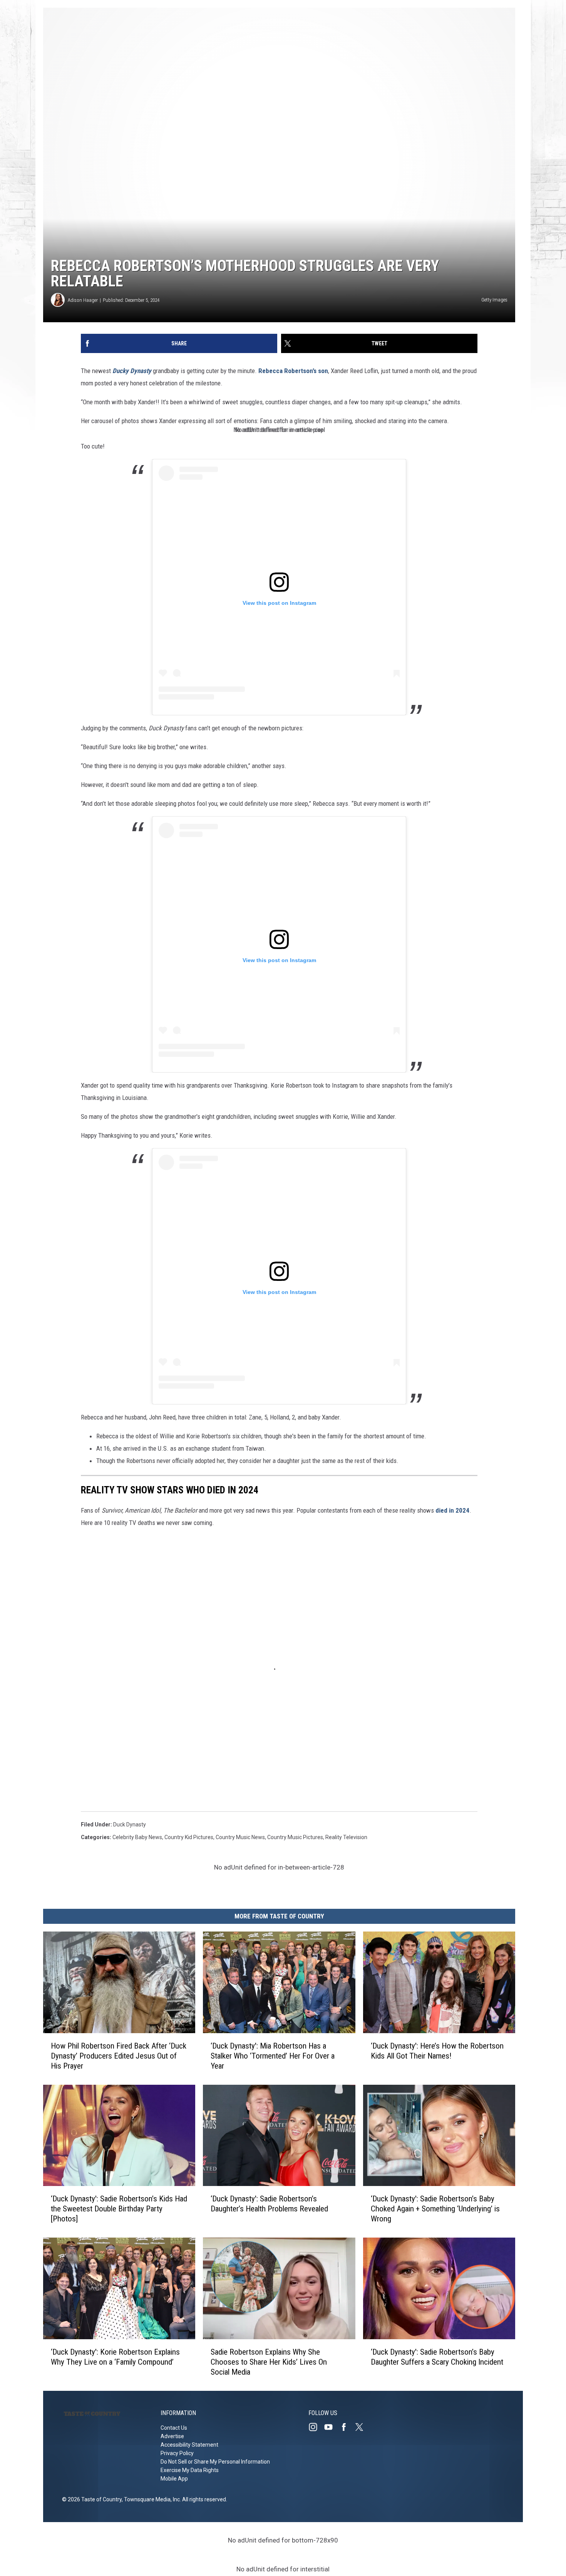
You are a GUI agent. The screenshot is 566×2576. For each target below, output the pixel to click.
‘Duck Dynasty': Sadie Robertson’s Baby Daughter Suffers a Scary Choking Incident (437, 2357)
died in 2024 (452, 1510)
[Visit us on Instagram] (316, 2427)
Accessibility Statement (189, 2445)
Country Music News (240, 1837)
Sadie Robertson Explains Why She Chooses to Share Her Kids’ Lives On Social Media (269, 2362)
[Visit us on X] (362, 2427)
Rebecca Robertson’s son (293, 371)
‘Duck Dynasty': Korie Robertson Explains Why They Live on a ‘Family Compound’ (115, 2357)
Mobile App (174, 2479)
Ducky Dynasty (132, 371)
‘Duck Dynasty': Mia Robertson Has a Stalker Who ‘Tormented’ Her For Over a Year (273, 2055)
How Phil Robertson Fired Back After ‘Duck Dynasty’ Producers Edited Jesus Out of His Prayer (119, 2055)
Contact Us (174, 2428)
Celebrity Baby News (137, 1837)
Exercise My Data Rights (190, 2470)
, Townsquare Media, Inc (151, 2499)
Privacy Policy (177, 2453)
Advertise (172, 2436)
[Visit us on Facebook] (347, 2427)
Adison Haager (83, 300)
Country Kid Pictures (189, 1837)
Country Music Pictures (295, 1837)
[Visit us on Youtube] (332, 2427)
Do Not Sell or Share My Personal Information (215, 2462)
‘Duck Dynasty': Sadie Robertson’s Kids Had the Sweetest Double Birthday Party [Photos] (119, 2209)
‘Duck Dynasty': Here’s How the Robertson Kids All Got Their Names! (437, 2050)
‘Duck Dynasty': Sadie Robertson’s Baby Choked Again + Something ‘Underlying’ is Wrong (435, 2209)
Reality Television (346, 1837)
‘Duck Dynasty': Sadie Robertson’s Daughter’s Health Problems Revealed (269, 2204)
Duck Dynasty (130, 1824)
